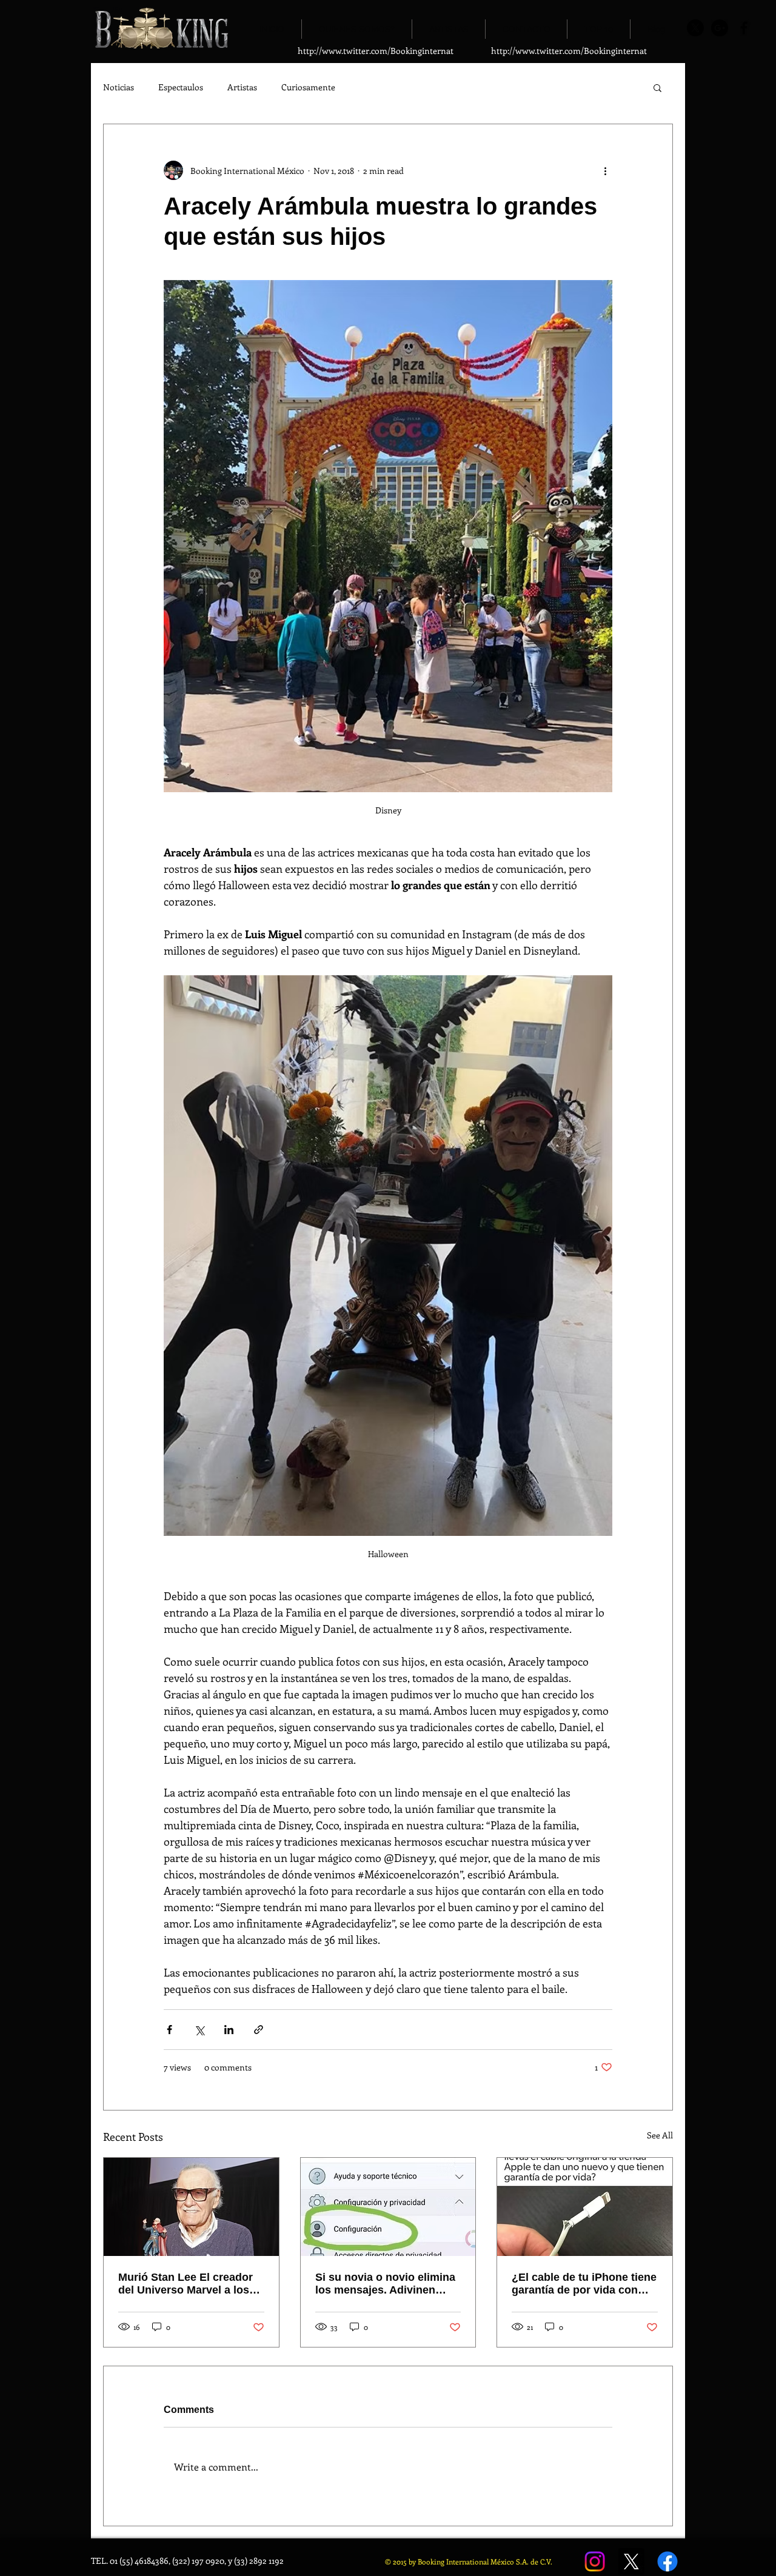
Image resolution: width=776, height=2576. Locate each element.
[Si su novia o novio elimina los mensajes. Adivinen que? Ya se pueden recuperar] (388, 2207)
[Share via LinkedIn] (229, 2030)
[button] (657, 87)
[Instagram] (595, 2561)
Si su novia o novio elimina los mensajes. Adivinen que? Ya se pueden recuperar (385, 2284)
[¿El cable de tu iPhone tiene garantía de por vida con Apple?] (585, 2207)
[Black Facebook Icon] (744, 28)
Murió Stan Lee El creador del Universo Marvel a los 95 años (186, 2284)
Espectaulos (181, 87)
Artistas (242, 87)
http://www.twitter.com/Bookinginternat (376, 51)
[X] (695, 28)
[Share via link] (259, 2030)
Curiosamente (308, 87)
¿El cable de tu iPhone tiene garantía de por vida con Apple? (584, 2284)
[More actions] (605, 170)
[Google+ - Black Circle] (720, 28)
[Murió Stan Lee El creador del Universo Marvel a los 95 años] (191, 2207)
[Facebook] (667, 2561)
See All (660, 2135)
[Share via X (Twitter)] (199, 2030)
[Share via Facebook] (169, 2030)
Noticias (119, 87)
